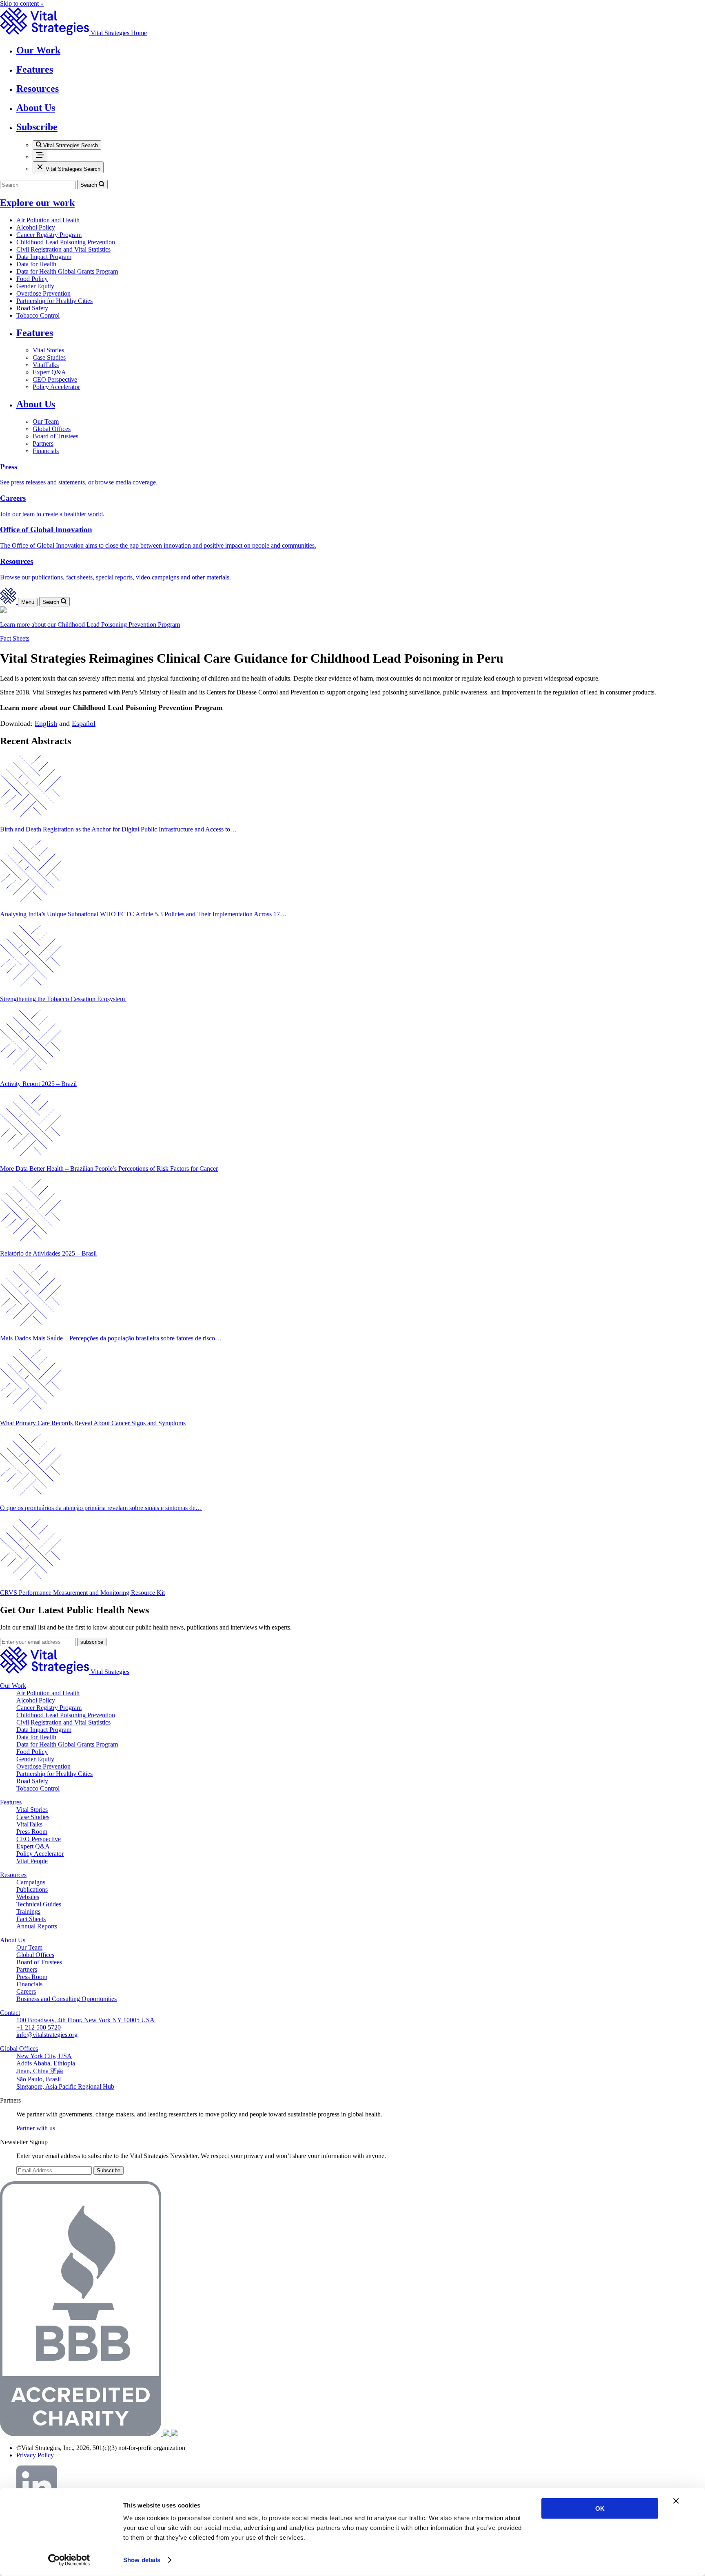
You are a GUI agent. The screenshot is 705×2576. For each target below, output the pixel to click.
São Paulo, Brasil (39, 2079)
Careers (26, 1991)
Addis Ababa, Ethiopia (46, 2063)
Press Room (32, 1832)
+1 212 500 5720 (39, 2027)
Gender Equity (35, 286)
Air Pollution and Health (48, 220)
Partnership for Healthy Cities (54, 301)
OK (600, 2509)
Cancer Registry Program (49, 235)
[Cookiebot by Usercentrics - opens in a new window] (69, 2560)
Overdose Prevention (43, 293)
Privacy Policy (35, 2455)
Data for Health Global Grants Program (67, 271)
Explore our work (37, 203)
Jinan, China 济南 (40, 2071)
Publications (32, 1889)
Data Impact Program (44, 257)
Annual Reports (37, 1926)
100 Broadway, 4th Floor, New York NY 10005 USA (85, 2020)
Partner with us (36, 2128)
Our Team (46, 421)
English (46, 723)
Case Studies (49, 357)
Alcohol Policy (36, 227)
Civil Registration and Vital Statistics (63, 249)
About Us (36, 404)
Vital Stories (48, 350)
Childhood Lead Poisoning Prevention (66, 242)
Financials (46, 451)
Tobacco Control (38, 315)
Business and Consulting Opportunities (67, 1999)
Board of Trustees (55, 436)
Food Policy (32, 279)
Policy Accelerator (56, 387)
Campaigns (31, 1882)
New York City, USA (44, 2056)
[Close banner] (676, 2501)
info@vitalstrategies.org (47, 2035)
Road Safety (32, 308)
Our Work (13, 1686)
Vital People (32, 1861)
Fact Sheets (15, 638)
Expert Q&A (49, 372)
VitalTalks (46, 365)
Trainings (28, 1912)
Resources (13, 1875)
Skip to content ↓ (22, 3)
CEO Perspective (55, 379)
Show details (142, 2560)
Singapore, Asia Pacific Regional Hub (65, 2086)
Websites (28, 1897)
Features (35, 333)
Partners (43, 443)
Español (84, 723)
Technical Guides (39, 1904)
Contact (10, 2013)
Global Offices (52, 429)
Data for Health (36, 264)
